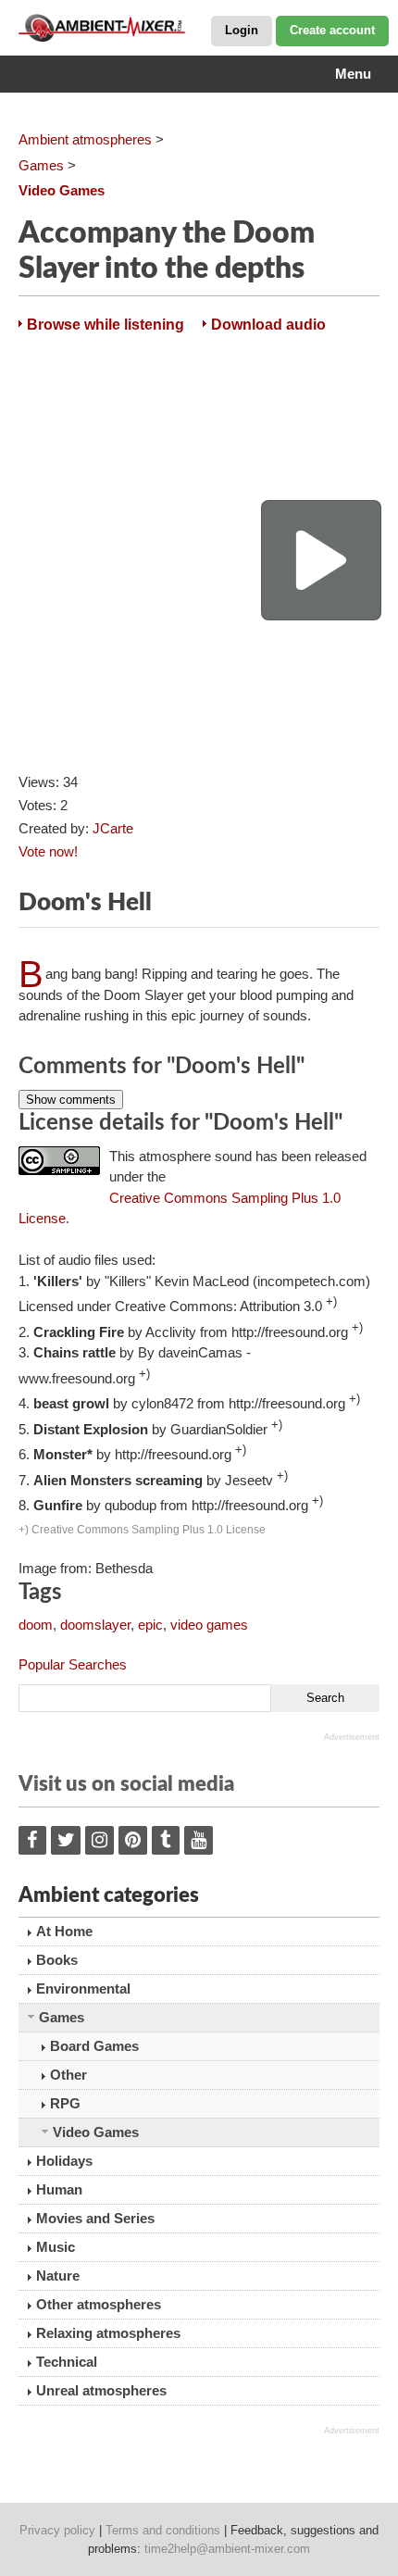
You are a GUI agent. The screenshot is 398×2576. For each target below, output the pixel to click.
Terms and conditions (163, 2530)
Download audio (268, 325)
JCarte (113, 828)
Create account (332, 30)
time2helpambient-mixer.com (227, 2549)
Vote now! (48, 851)
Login (242, 30)
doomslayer (95, 1625)
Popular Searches (73, 1664)
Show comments (71, 1100)
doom (36, 1625)
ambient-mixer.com (111, 28)
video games (209, 1625)
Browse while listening (106, 325)
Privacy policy (57, 2530)
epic (150, 1625)
